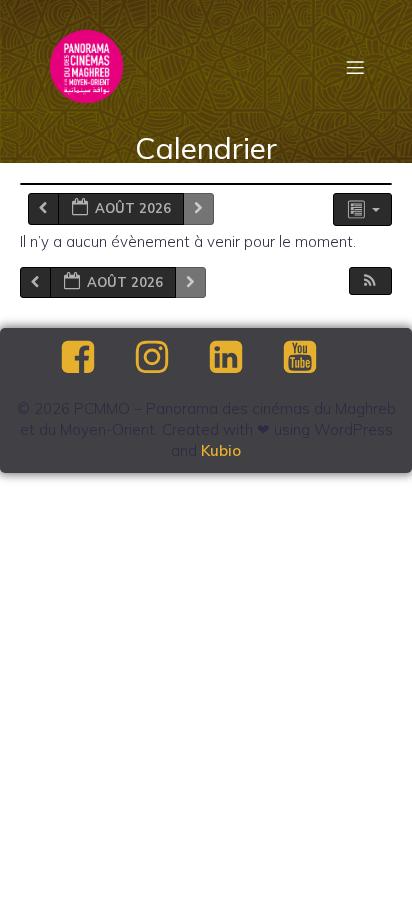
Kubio (221, 450)
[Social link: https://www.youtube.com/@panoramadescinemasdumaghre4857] (317, 358)
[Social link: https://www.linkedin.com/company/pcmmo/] (243, 358)
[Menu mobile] (355, 67)
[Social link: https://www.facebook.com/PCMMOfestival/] (95, 358)
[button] (370, 281)
